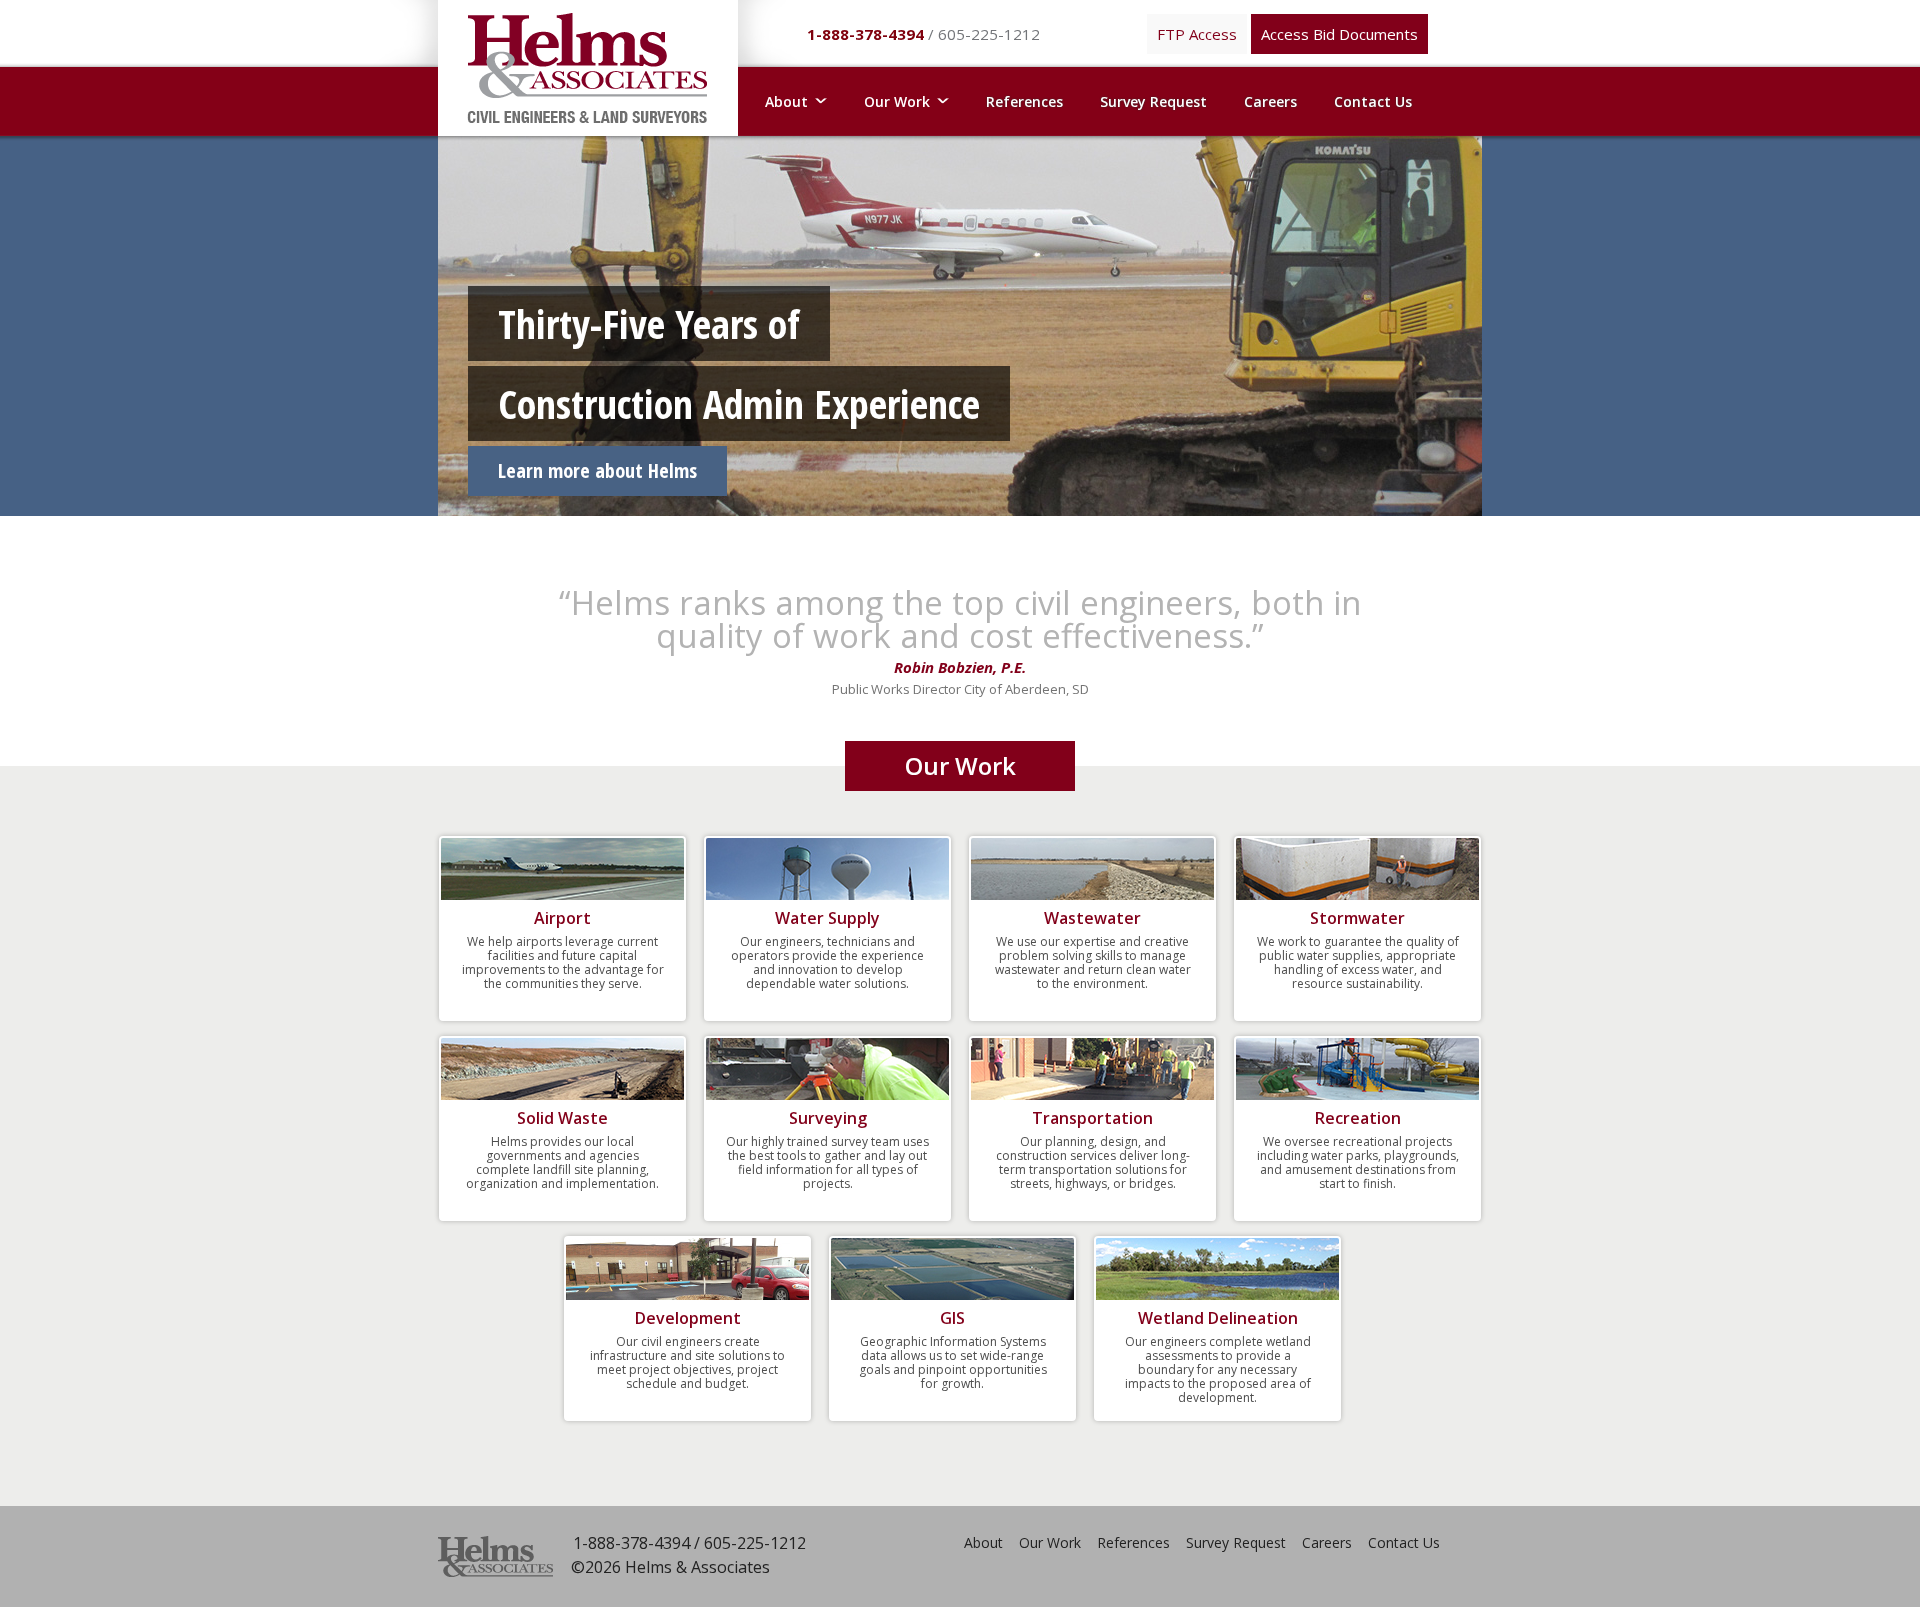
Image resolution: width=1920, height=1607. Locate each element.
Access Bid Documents (1339, 34)
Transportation (1092, 1118)
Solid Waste (562, 1118)
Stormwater (1357, 918)
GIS (952, 1318)
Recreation (1358, 1118)
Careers (1270, 101)
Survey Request (1153, 101)
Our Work (1050, 1542)
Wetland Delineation (1218, 1318)
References (1024, 101)
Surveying (828, 1118)
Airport (562, 918)
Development (688, 1318)
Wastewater (1092, 918)
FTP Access (1197, 34)
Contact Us (1373, 101)
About (983, 1542)
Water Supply (827, 918)
